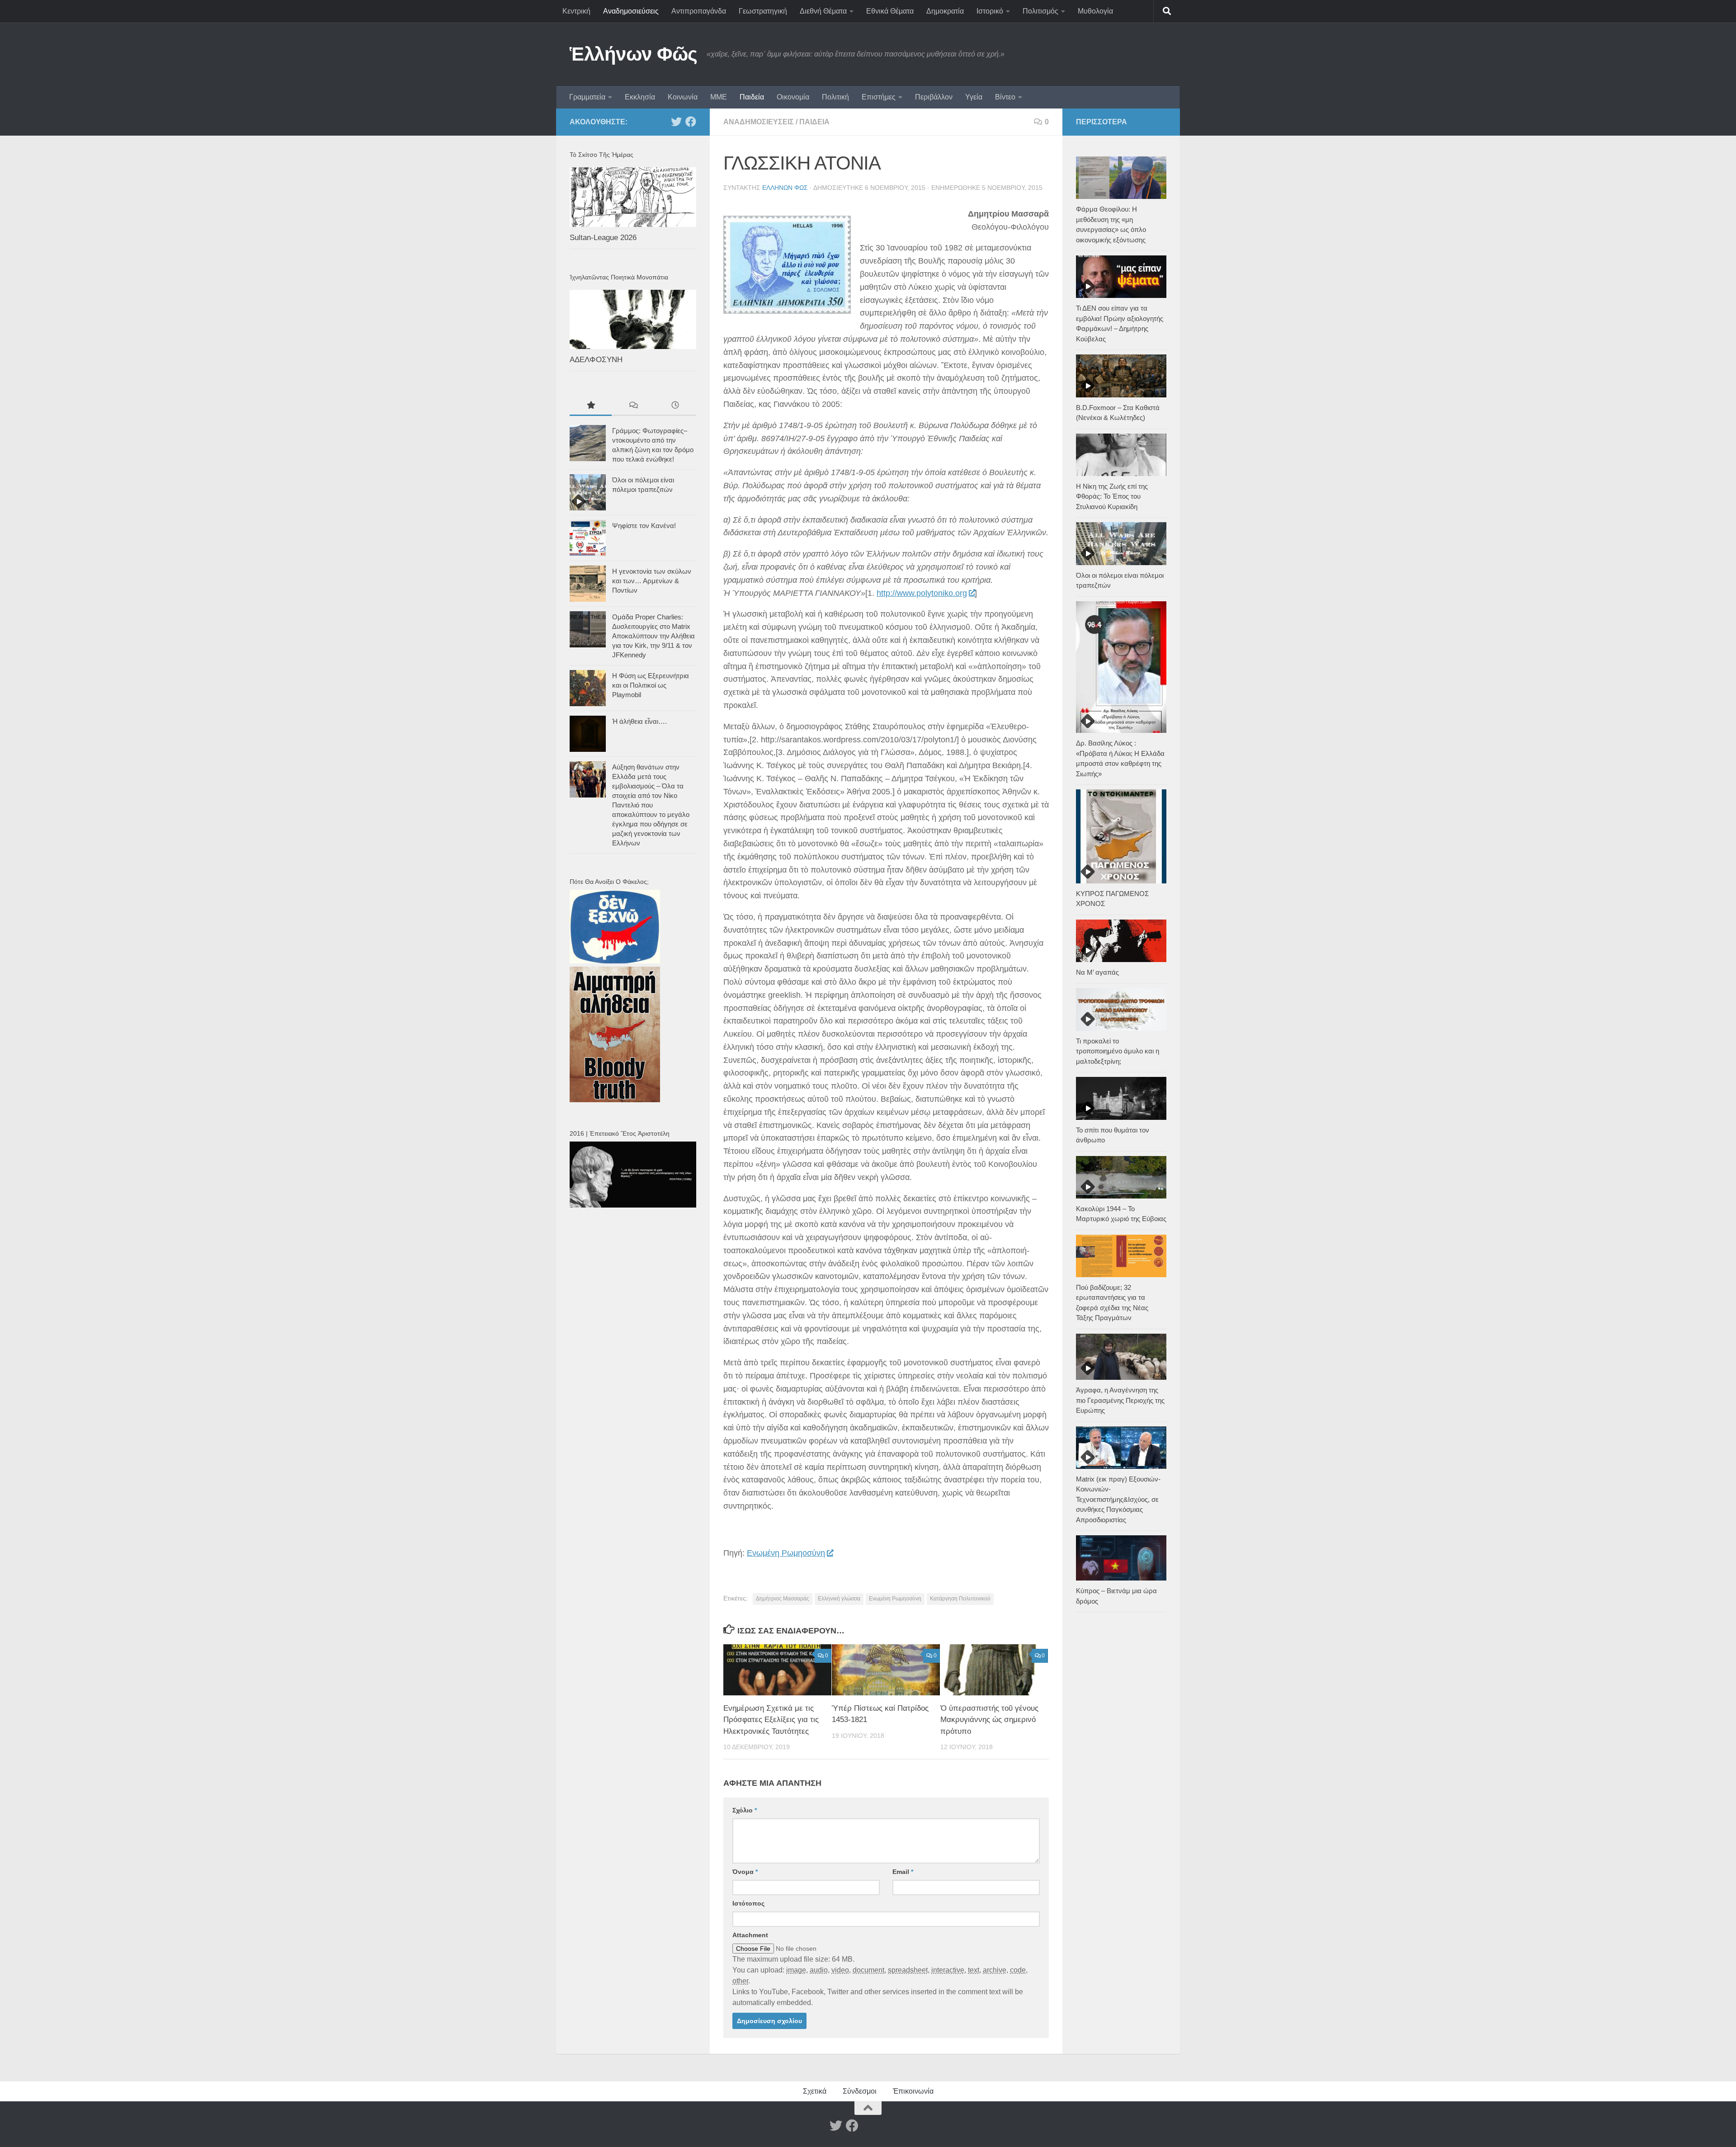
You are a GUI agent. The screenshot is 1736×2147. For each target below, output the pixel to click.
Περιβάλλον (934, 97)
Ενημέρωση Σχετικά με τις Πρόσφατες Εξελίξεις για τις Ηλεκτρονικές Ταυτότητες (771, 1720)
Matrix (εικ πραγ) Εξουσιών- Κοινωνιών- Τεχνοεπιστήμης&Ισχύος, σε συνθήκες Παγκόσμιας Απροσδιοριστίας (1118, 1499)
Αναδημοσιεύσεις (631, 11)
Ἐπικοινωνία (913, 2091)
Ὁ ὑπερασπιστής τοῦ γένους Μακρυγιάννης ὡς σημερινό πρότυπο (989, 1720)
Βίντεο (1005, 97)
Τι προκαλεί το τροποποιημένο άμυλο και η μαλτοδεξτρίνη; (1118, 1051)
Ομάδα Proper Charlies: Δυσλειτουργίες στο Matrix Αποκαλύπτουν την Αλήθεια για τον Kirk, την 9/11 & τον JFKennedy (653, 636)
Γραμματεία (587, 97)
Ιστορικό (990, 11)
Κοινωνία (683, 97)
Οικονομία (793, 97)
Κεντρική (576, 11)
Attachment (750, 1935)
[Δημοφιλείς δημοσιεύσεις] (591, 406)
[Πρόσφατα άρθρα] (675, 406)
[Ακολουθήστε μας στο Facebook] (691, 122)
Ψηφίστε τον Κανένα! (644, 526)
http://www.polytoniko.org (922, 593)
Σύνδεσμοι (860, 2091)
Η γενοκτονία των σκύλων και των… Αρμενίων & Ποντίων (652, 581)
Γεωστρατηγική (763, 11)
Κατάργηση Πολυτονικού (960, 1599)
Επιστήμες (879, 97)
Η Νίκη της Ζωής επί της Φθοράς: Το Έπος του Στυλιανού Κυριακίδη (1112, 496)
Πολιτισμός (1040, 11)
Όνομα (745, 1872)
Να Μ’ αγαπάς (1097, 972)
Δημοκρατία (945, 11)
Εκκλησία (640, 97)
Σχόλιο (745, 1810)
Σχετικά (815, 2091)
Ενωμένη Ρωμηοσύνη (786, 1553)
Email (903, 1872)
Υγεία (974, 97)
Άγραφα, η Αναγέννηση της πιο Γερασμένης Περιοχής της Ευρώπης (1120, 1400)
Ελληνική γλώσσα (839, 1599)
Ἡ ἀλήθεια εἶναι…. (639, 721)
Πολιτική (835, 97)
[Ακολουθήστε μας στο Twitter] (676, 122)
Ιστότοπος (748, 1903)
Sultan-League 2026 (603, 238)
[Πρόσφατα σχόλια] (633, 406)
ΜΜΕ (719, 97)
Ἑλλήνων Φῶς (634, 54)
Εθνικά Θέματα (890, 11)
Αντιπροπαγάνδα (699, 11)
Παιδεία (752, 97)
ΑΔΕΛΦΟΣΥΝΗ (596, 360)
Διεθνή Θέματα (823, 11)
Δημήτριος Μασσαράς (783, 1599)
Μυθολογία (1095, 11)
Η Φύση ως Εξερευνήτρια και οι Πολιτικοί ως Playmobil (651, 685)
